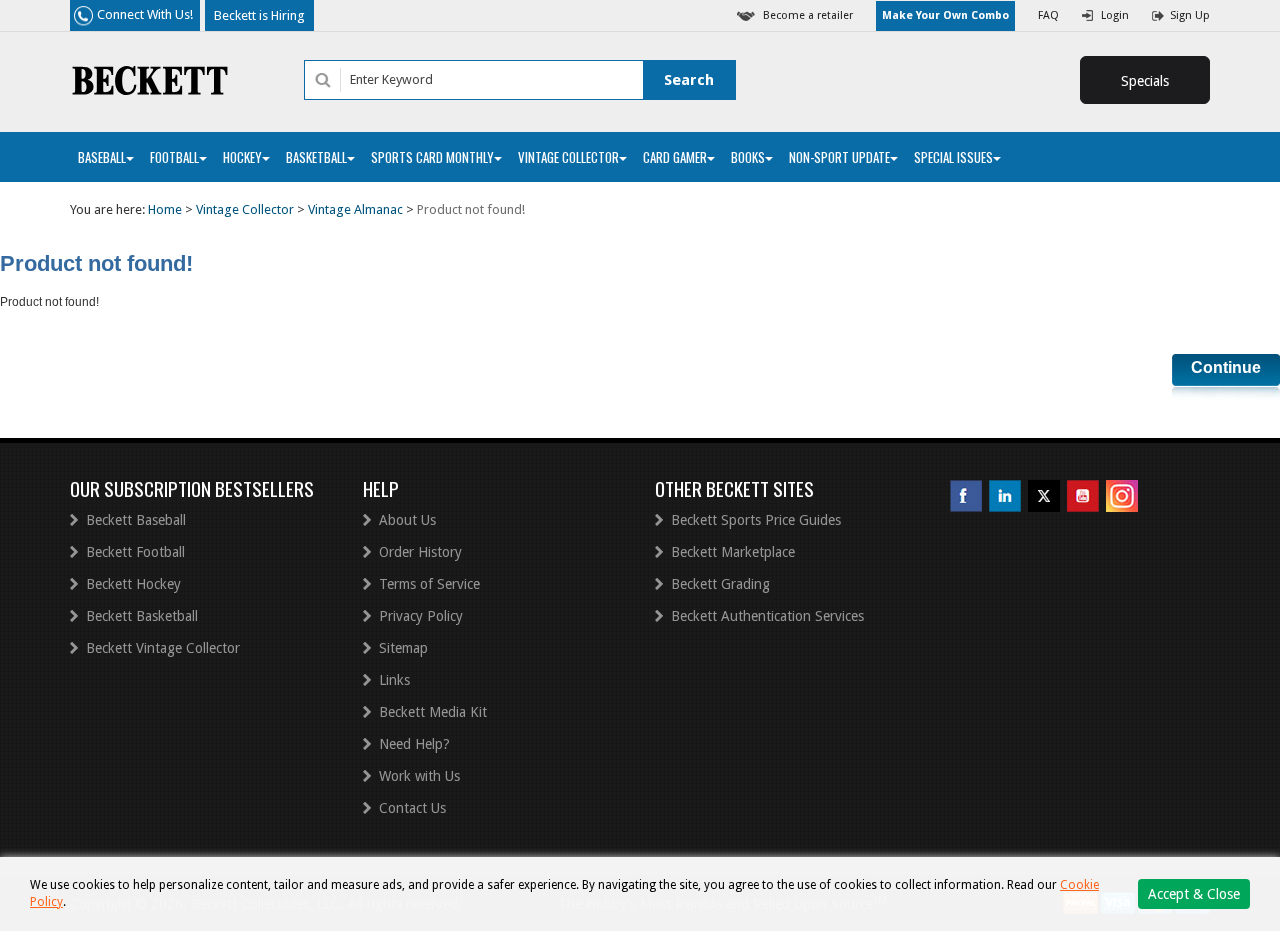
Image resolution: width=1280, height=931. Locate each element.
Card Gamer (675, 157)
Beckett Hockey (133, 584)
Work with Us (419, 776)
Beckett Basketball (142, 616)
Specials (1145, 81)
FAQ (1048, 15)
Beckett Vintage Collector (163, 648)
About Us (407, 520)
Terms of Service (429, 584)
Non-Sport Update (839, 157)
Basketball (316, 157)
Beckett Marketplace (733, 552)
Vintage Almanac (355, 209)
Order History (420, 552)
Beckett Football (135, 552)
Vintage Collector (568, 157)
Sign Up (1190, 15)
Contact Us (412, 808)
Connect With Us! (145, 14)
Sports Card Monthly (432, 157)
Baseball (102, 157)
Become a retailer (808, 15)
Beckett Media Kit (433, 712)
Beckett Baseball (136, 520)
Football (174, 157)
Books (748, 157)
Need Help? (414, 744)
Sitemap (403, 648)
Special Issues (953, 157)
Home (165, 209)
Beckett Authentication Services (767, 616)
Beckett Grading (720, 584)
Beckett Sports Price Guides (756, 520)
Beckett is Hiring (259, 15)
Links (394, 680)
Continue (1226, 367)
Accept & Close (1194, 894)
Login (1115, 15)
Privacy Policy (421, 616)
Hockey (242, 157)
